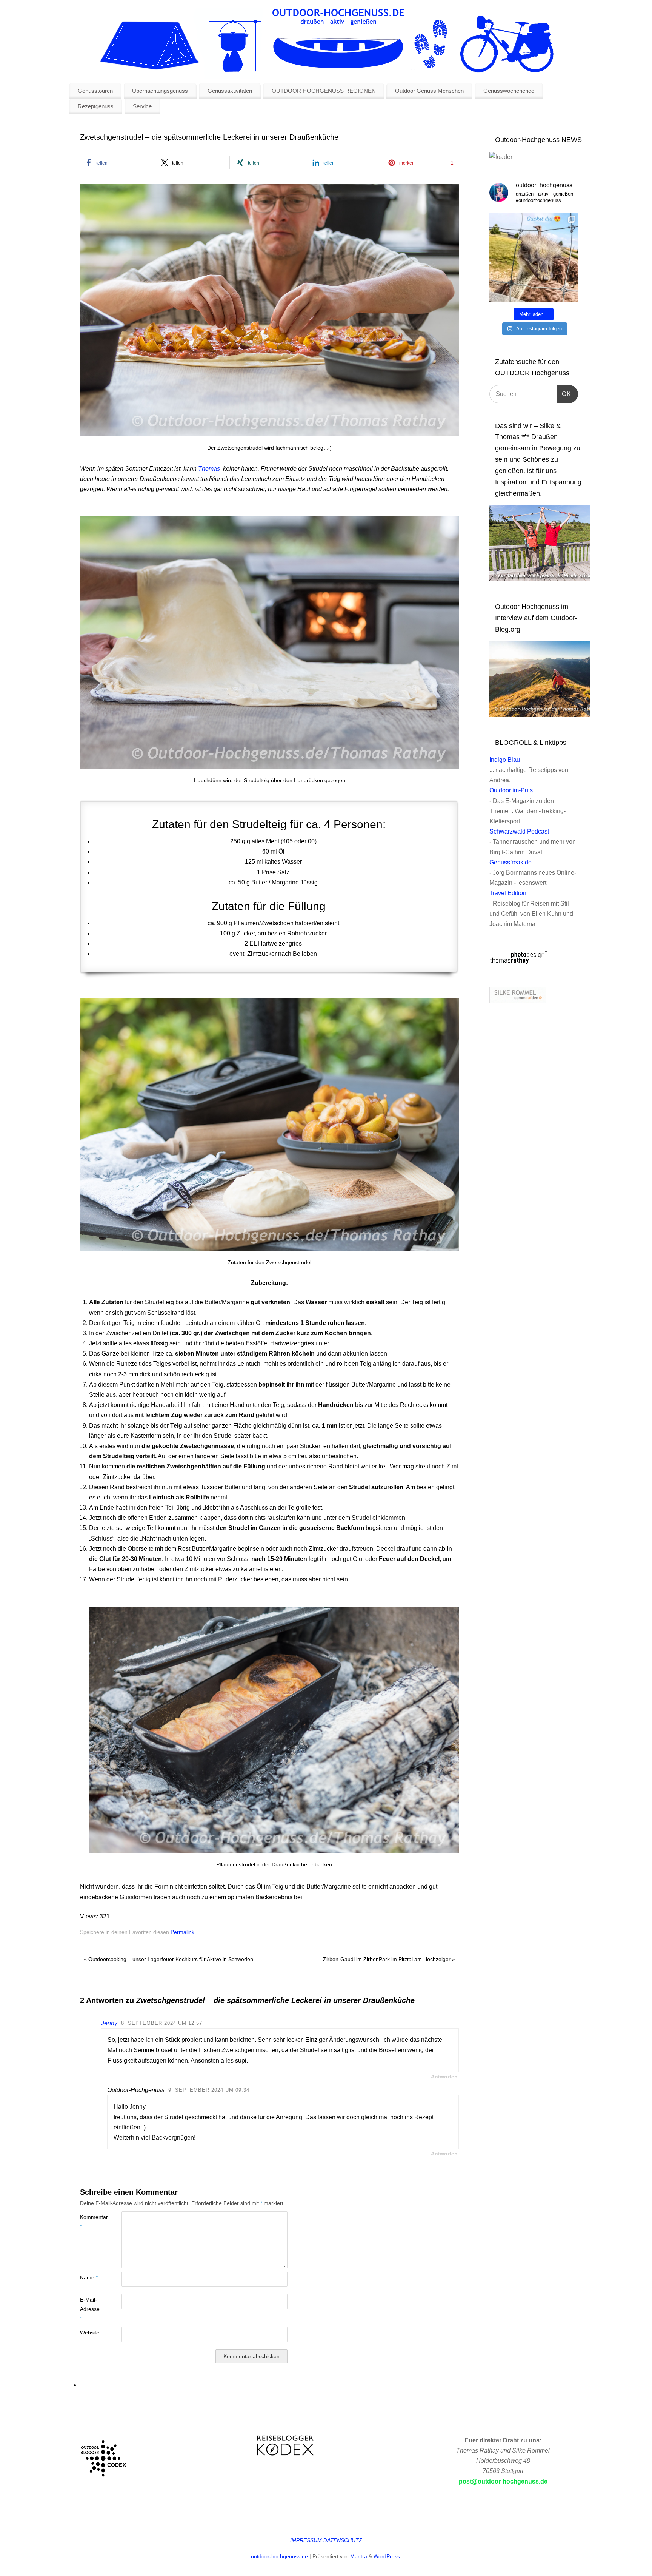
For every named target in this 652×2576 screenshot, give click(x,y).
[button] (118, 163)
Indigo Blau (505, 760)
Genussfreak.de (511, 862)
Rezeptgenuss (96, 106)
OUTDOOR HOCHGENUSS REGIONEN (324, 91)
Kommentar (90, 2222)
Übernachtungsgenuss (160, 91)
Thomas (209, 469)
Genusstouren (95, 91)
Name (89, 2277)
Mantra (359, 2556)
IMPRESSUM (306, 2540)
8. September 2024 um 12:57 (162, 2023)
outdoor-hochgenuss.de (279, 2556)
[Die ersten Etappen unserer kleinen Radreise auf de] (534, 257)
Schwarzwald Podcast (519, 831)
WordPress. (388, 2556)
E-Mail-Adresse (90, 2309)
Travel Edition (508, 893)
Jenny (109, 2023)
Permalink (182, 1932)
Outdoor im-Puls (511, 790)
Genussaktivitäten (230, 91)
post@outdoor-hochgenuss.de (503, 2481)
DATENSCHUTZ (343, 2540)
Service (142, 106)
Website (90, 2333)
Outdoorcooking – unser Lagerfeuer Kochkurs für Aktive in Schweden (168, 1959)
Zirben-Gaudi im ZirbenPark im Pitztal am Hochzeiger (389, 1959)
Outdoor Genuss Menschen (429, 91)
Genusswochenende (509, 91)
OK (564, 394)
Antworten (444, 2077)
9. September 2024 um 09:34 (209, 2090)
